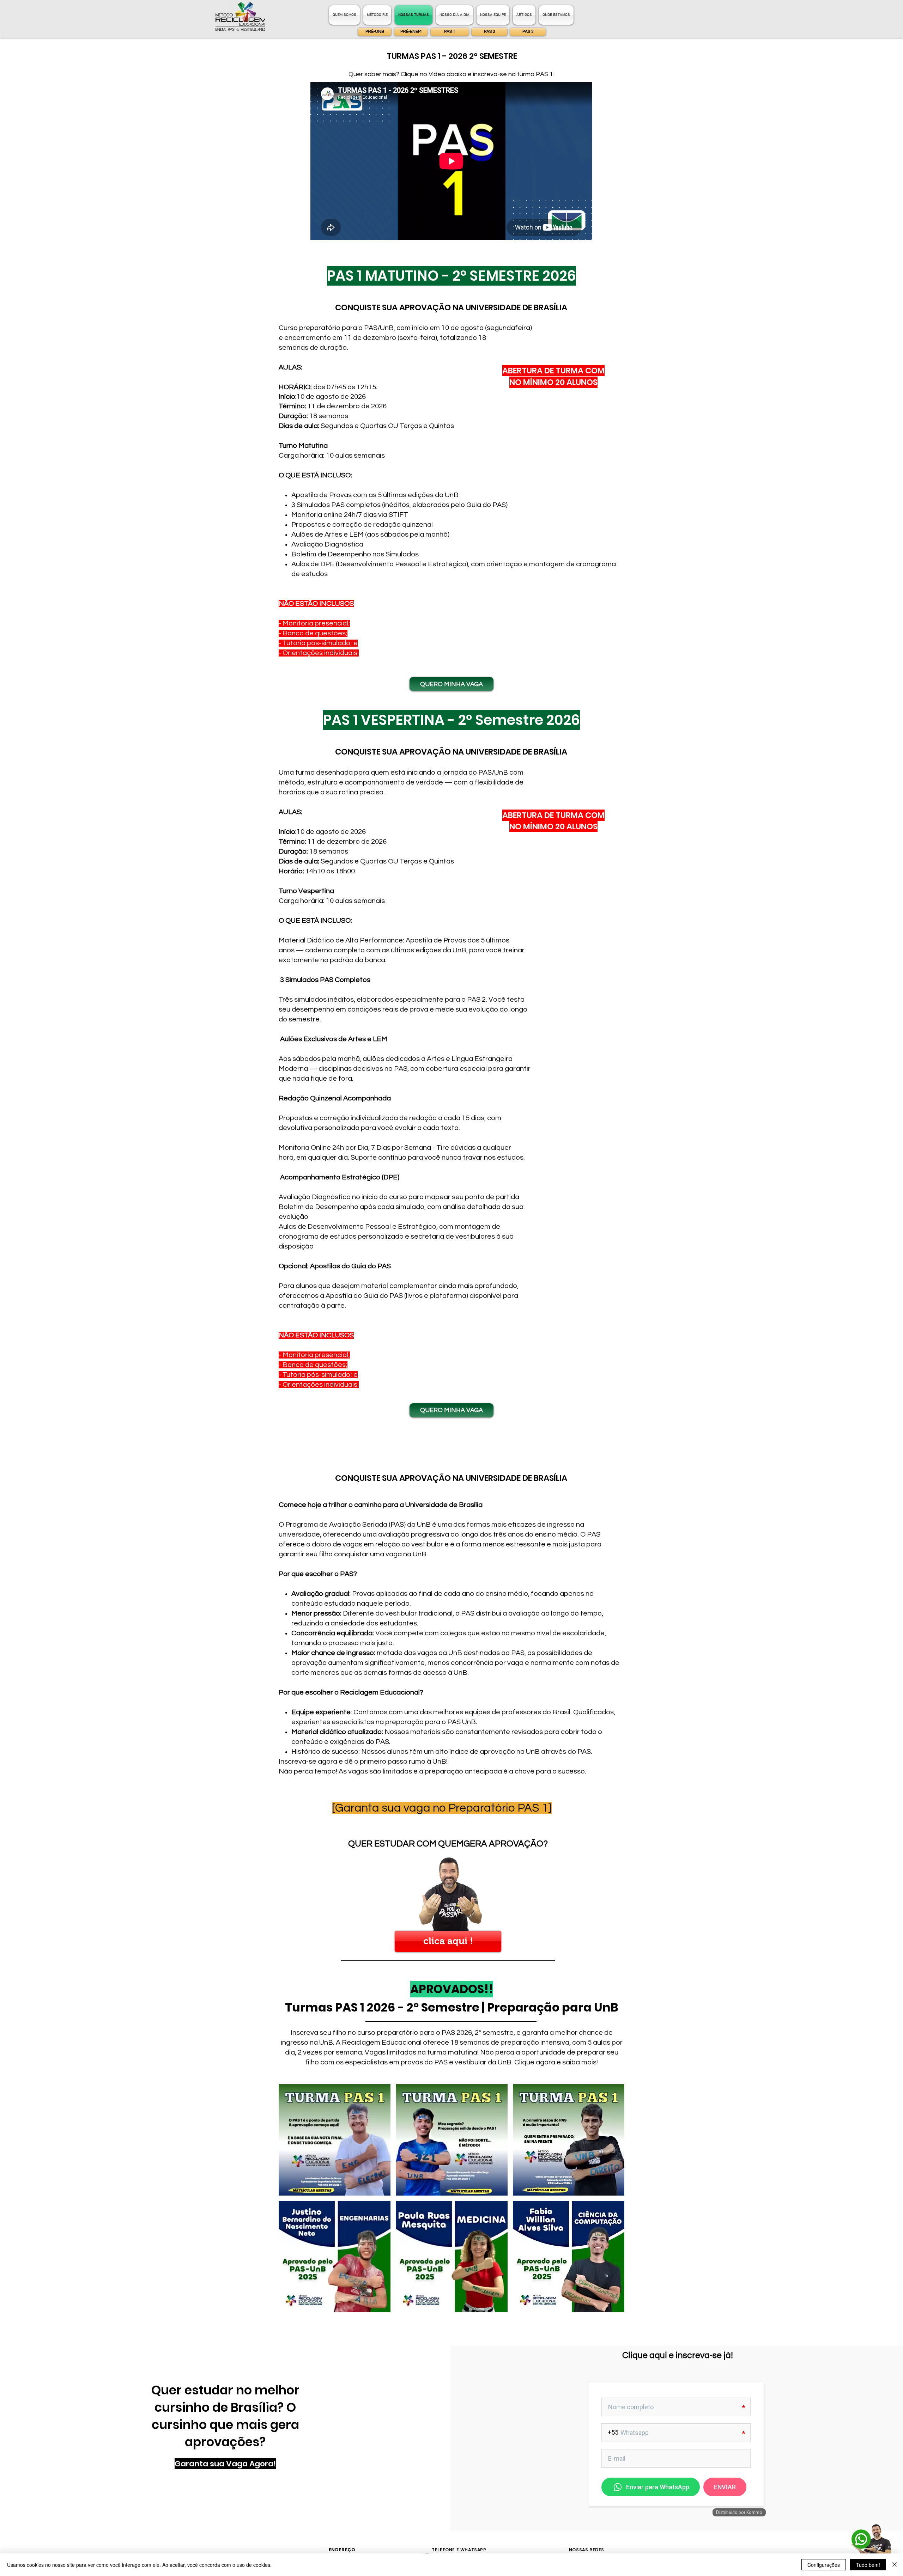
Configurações (824, 2565)
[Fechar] (895, 2565)
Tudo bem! (868, 2565)
